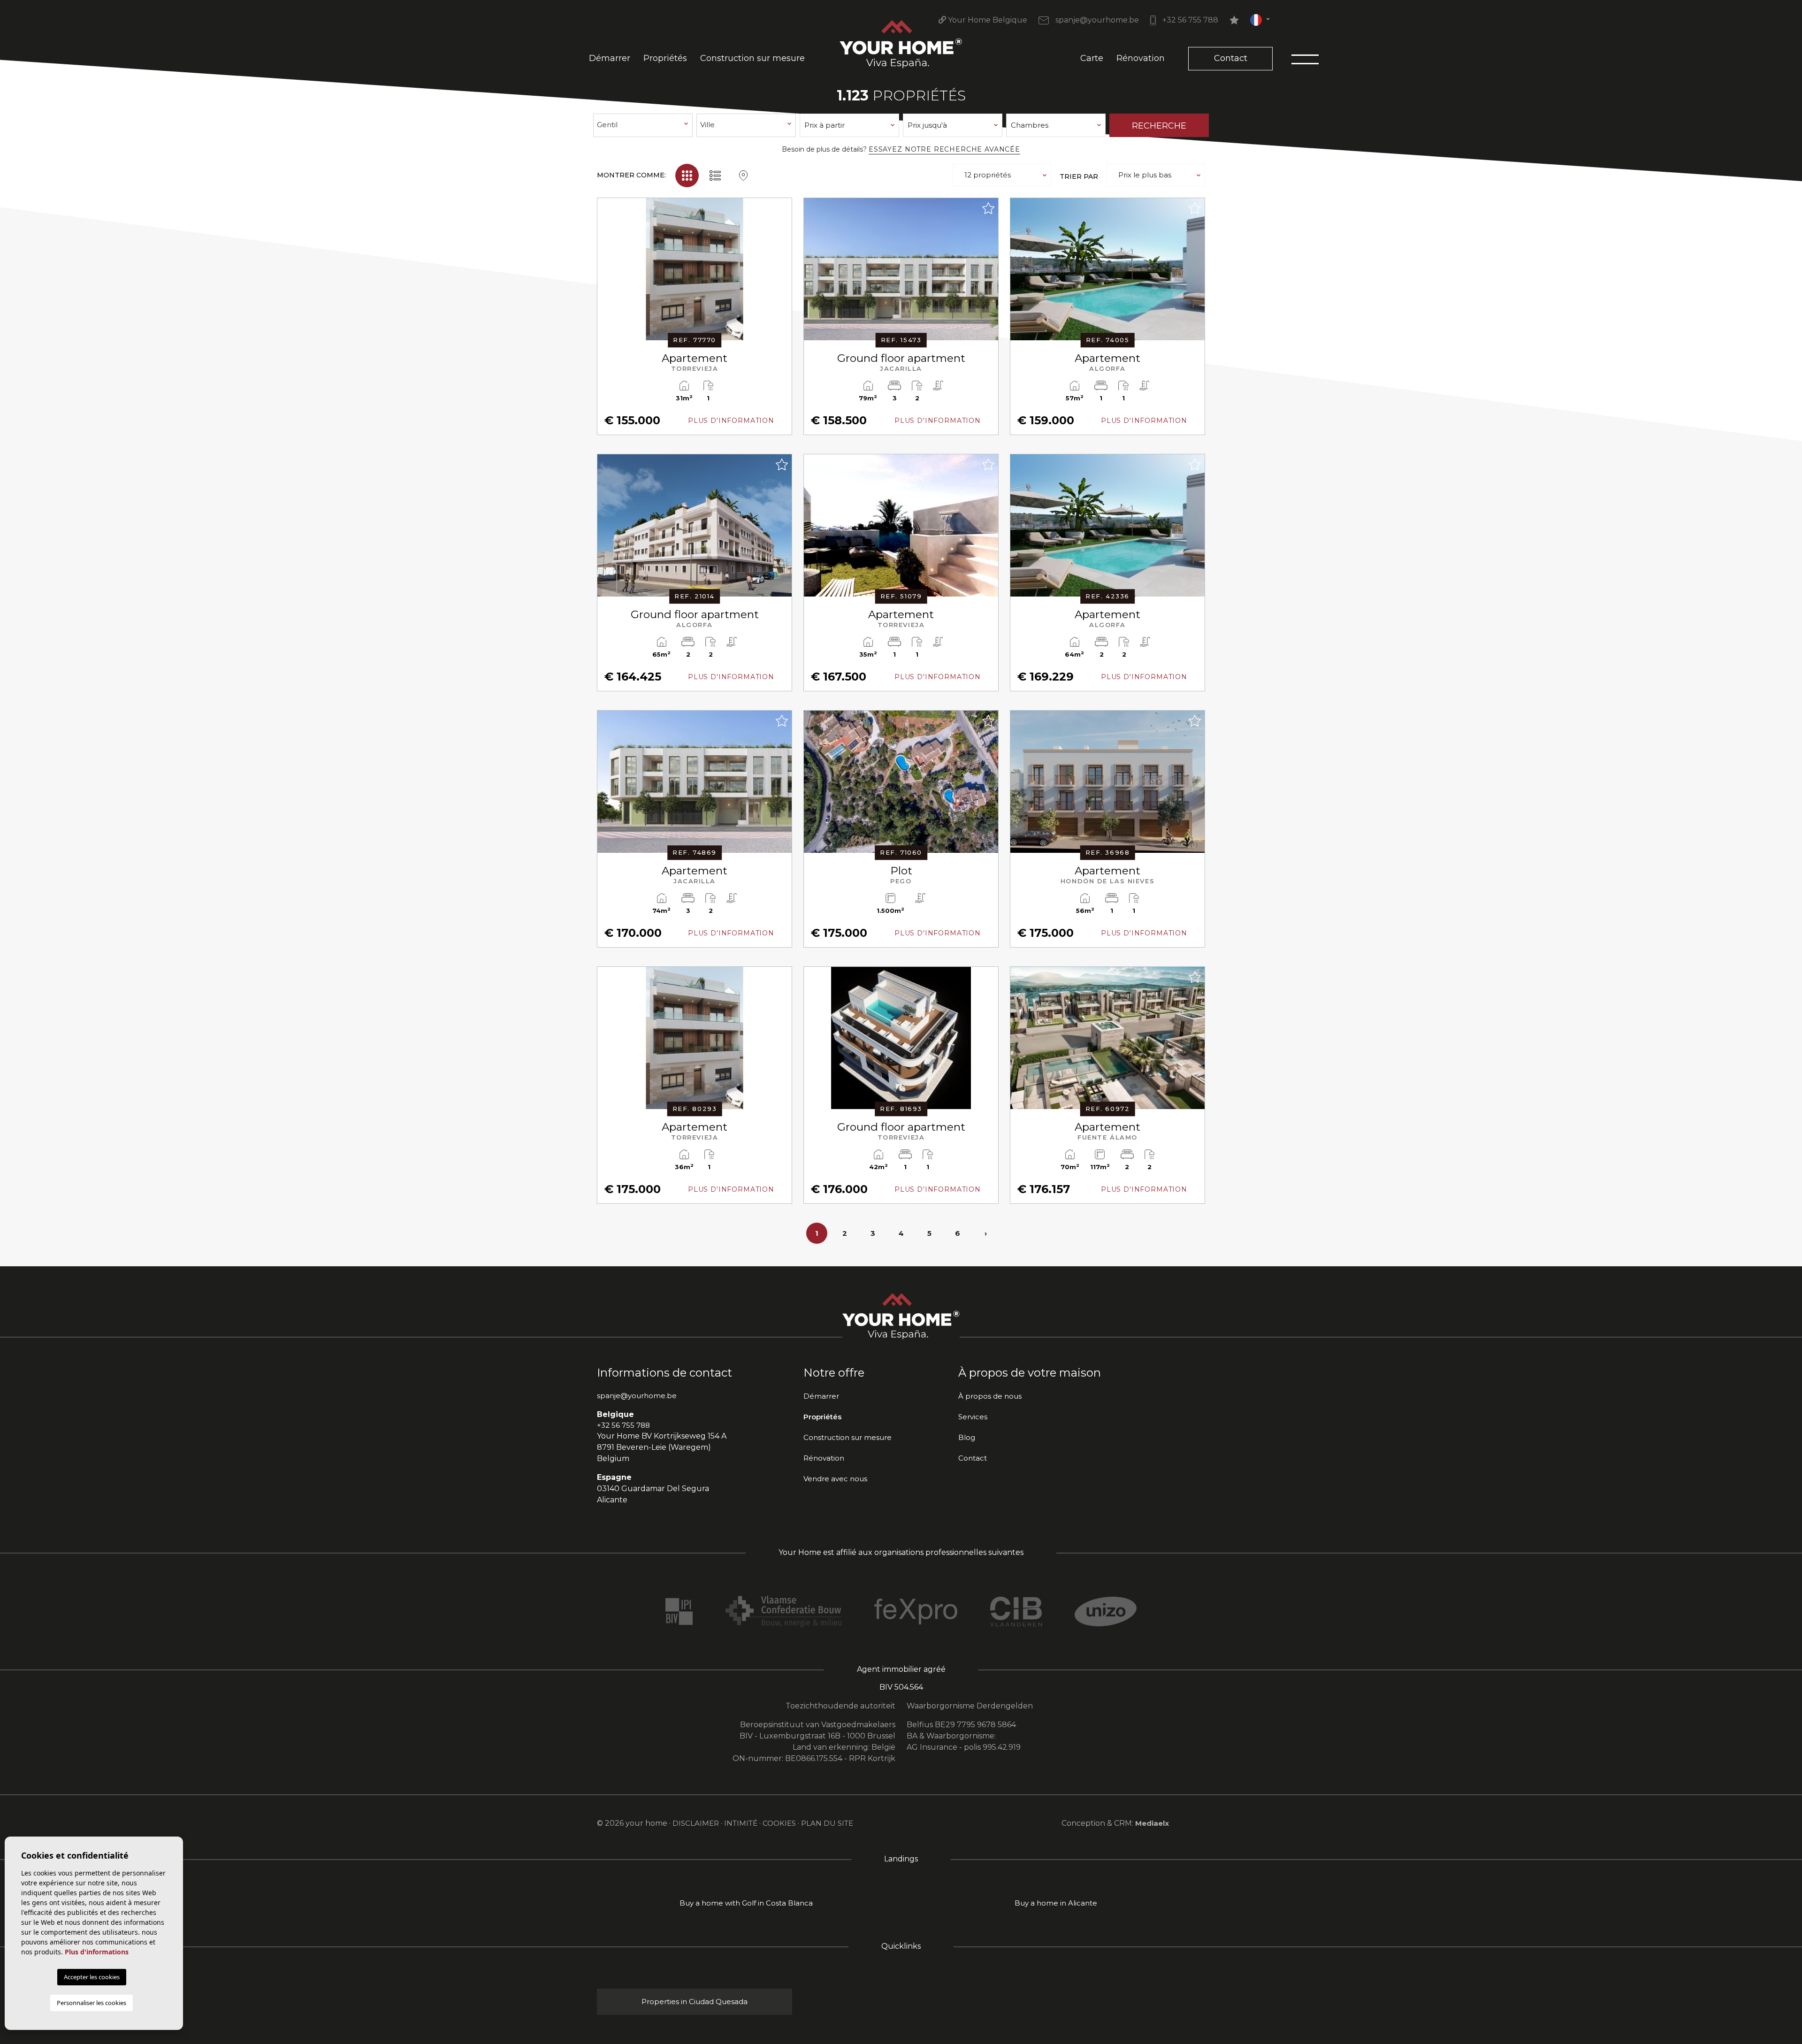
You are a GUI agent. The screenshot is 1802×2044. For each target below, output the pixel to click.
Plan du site (827, 1823)
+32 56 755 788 (1189, 20)
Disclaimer (696, 1823)
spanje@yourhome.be (1096, 20)
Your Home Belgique (987, 20)
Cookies (779, 1823)
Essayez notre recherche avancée (944, 149)
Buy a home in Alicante (1056, 1903)
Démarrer (610, 58)
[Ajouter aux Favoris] (781, 208)
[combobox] (643, 125)
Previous (607, 274)
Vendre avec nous (835, 1479)
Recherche (1159, 126)
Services (973, 1417)
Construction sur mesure (752, 58)
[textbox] (643, 125)
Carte (1092, 58)
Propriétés (665, 58)
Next (782, 274)
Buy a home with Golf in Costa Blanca (746, 1903)
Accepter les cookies (92, 1977)
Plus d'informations (97, 1952)
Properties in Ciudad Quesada (695, 2002)
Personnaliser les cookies (92, 2003)
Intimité (741, 1823)
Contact (1231, 58)
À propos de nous (990, 1396)
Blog (967, 1437)
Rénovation (1141, 58)
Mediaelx (1152, 1823)
